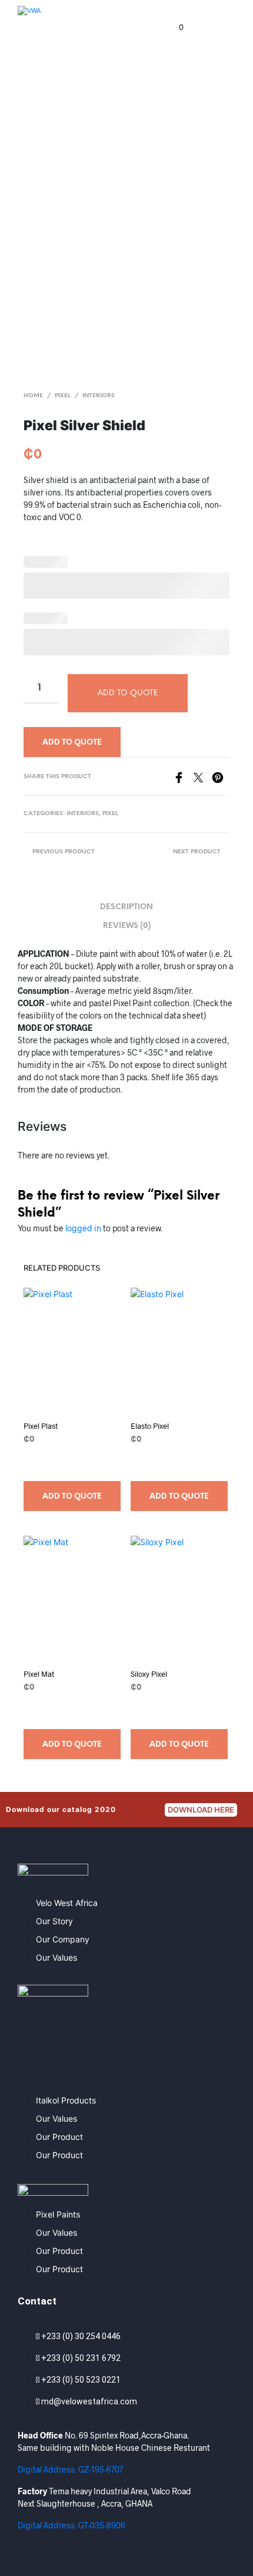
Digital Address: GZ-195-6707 (70, 2469)
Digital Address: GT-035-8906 (71, 2525)
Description (126, 907)
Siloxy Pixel (149, 1674)
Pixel (63, 396)
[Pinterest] (221, 776)
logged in (83, 1228)
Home (33, 396)
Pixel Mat (39, 1674)
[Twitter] (203, 776)
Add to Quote (72, 743)
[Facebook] (183, 776)
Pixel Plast (41, 1426)
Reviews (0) (127, 926)
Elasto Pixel (150, 1426)
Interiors (99, 396)
